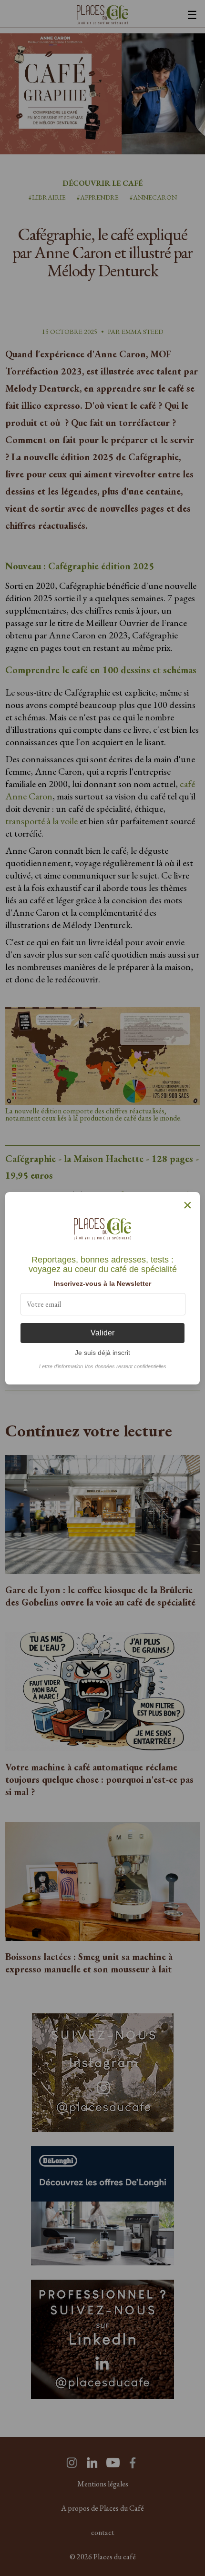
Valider (102, 1333)
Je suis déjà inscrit (102, 1353)
